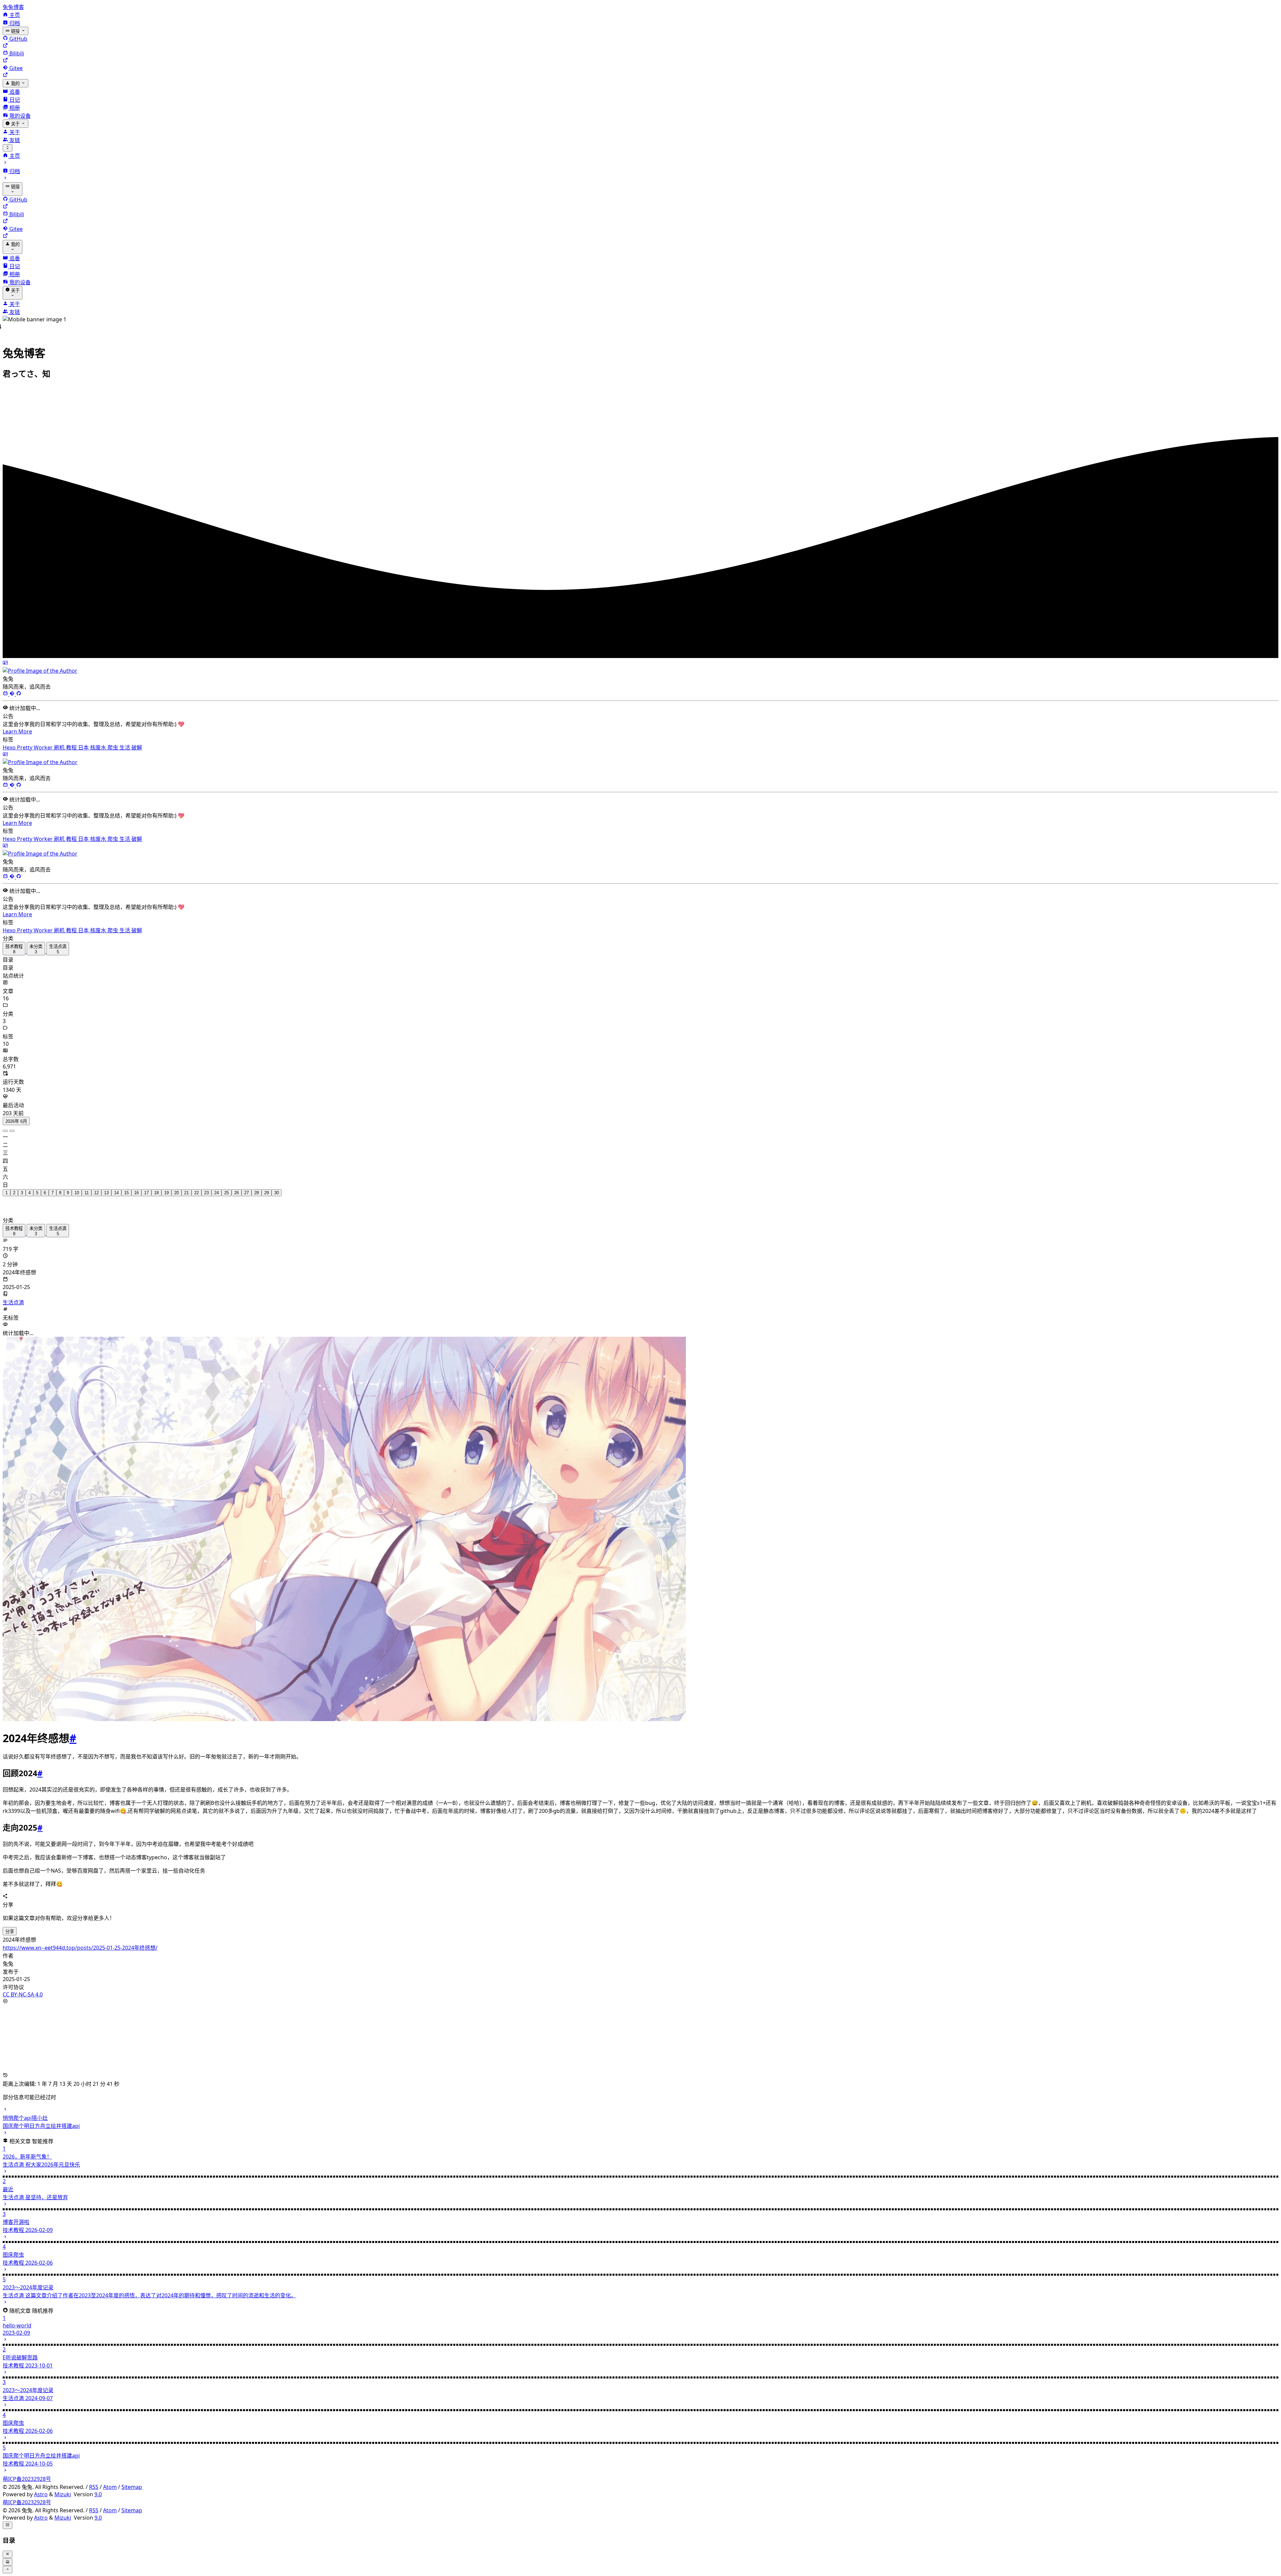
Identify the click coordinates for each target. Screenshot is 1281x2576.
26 (237, 1185)
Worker (44, 740)
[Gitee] (13, 687)
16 (136, 1185)
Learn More (17, 724)
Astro (41, 2487)
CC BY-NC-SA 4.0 (23, 1987)
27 (247, 1185)
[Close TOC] (8, 2547)
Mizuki (63, 2487)
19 (166, 1185)
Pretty (25, 740)
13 (106, 1185)
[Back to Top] (8, 2562)
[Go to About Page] (640, 660)
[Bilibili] (6, 687)
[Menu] (8, 148)
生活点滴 (13, 1295)
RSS (94, 2480)
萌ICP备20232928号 (27, 2472)
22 (196, 1185)
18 (156, 1185)
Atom (110, 2480)
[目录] (8, 2518)
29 (267, 1185)
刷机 (60, 740)
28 (257, 1185)
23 (206, 1185)
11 (87, 1185)
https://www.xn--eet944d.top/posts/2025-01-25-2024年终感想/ (80, 1940)
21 (186, 1185)
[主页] (8, 2555)
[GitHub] (19, 687)
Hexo (10, 740)
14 (116, 1185)
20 (176, 1185)
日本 (84, 740)
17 (146, 1185)
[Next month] (12, 1123)
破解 (137, 740)
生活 (125, 740)
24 (217, 1185)
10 (77, 1185)
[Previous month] (5, 1123)
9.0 (98, 2487)
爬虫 (113, 740)
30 (277, 1185)
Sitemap (132, 2480)
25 (227, 1185)
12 (96, 1185)
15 (126, 1185)
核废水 (99, 740)
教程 (72, 740)
